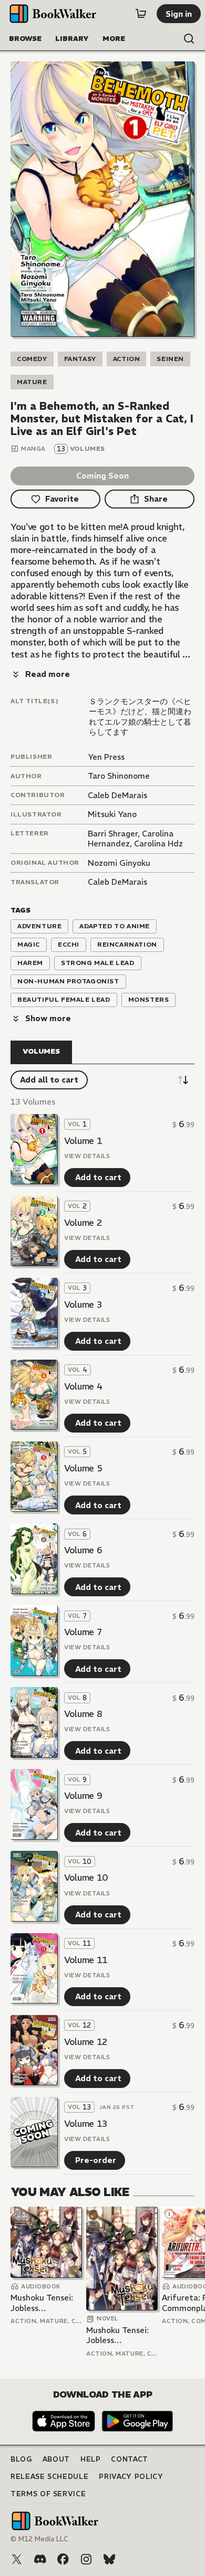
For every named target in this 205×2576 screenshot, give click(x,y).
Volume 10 (86, 1878)
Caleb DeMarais (117, 795)
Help (91, 2459)
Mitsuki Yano (112, 814)
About (56, 2459)
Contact (130, 2459)
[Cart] (141, 14)
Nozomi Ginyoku (119, 863)
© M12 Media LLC (39, 2539)
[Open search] (189, 39)
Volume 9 (83, 1796)
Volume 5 (83, 1468)
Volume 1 (83, 1141)
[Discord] (40, 2559)
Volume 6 (83, 1550)
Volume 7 (83, 1632)
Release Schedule (49, 2477)
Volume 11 (86, 1960)
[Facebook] (63, 2559)
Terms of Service (48, 2494)
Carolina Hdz (158, 844)
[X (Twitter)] (17, 2559)
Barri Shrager (113, 834)
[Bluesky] (109, 2559)
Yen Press (106, 757)
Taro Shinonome (119, 776)
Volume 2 (83, 1223)
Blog (21, 2459)
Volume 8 (83, 1714)
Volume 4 (83, 1386)
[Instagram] (86, 2559)
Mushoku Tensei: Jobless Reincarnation (42, 2303)
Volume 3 (83, 1305)
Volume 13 (86, 2124)
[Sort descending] (183, 1080)
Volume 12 (86, 2042)
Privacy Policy (131, 2477)
